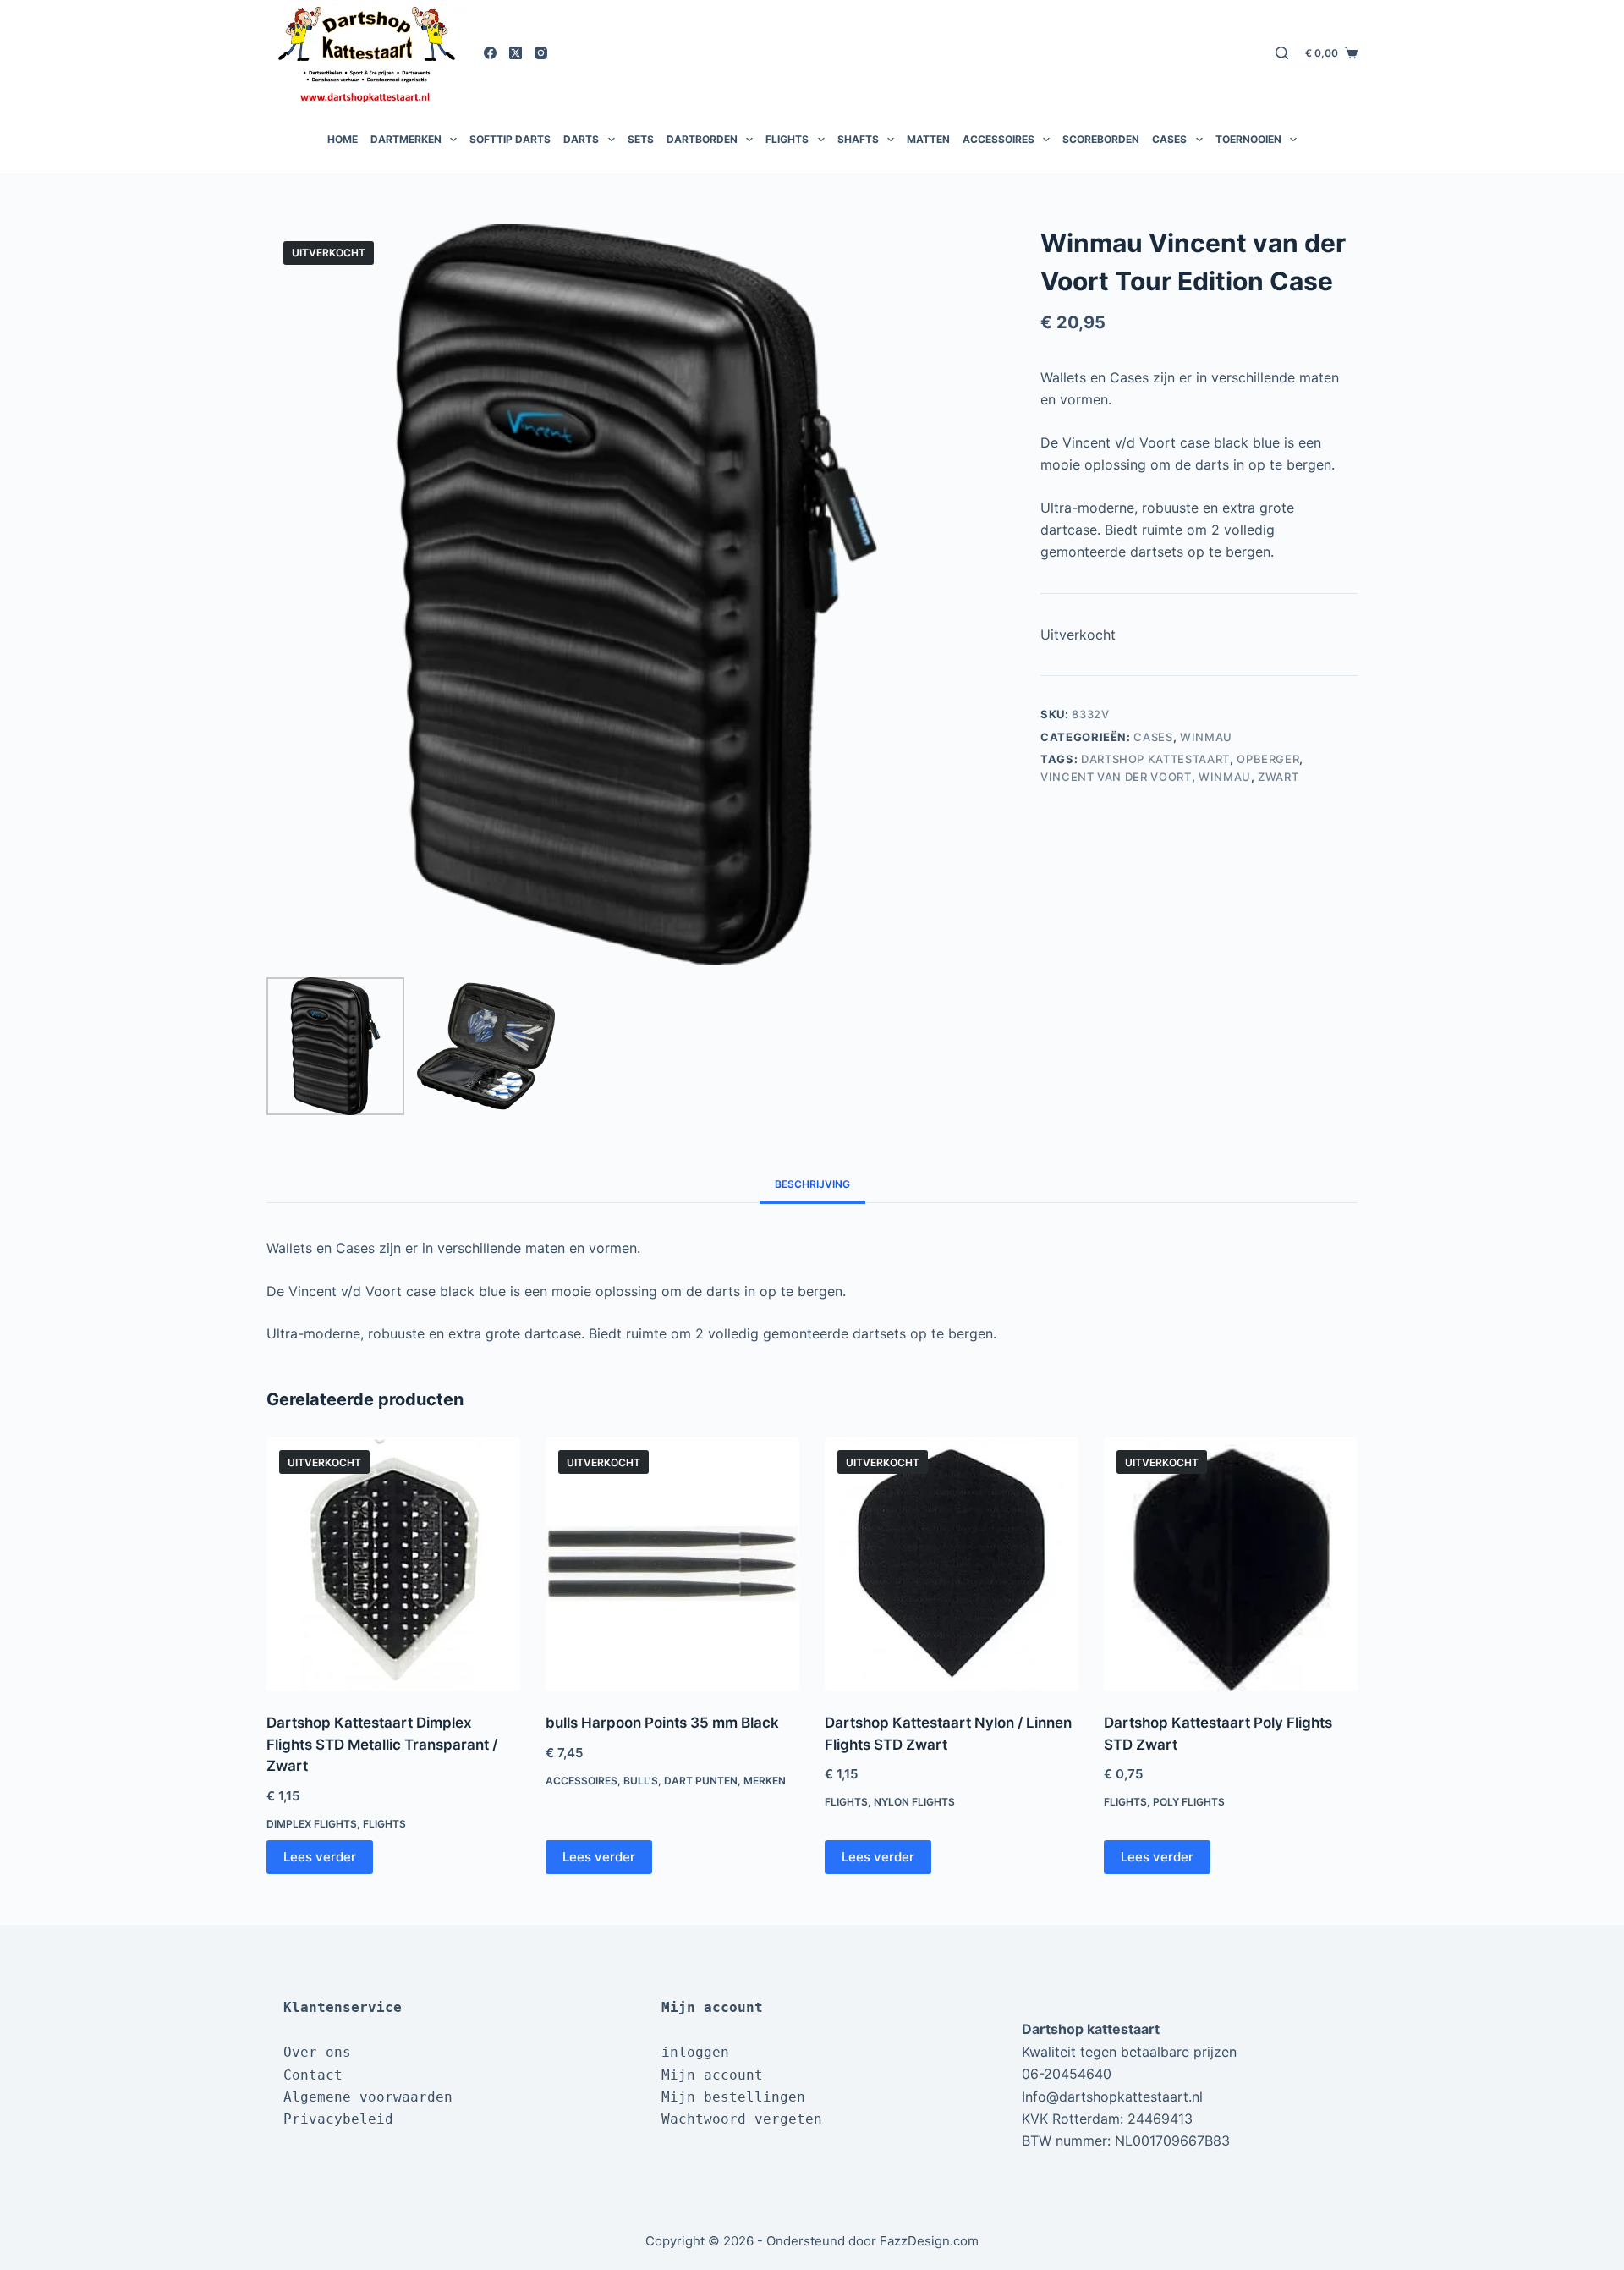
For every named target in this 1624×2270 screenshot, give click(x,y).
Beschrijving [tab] (812, 1184)
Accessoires (999, 139)
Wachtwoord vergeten (742, 2119)
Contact (313, 2075)
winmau (1225, 777)
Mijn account (712, 2075)
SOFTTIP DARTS (510, 139)
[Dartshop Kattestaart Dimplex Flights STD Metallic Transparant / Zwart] (393, 1564)
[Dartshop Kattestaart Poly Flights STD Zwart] (1231, 1564)
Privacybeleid (338, 2119)
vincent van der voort (1116, 777)
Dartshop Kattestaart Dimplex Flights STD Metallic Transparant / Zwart (382, 1744)
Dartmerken (406, 139)
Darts (581, 139)
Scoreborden (1101, 139)
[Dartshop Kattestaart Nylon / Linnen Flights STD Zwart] (952, 1564)
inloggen (695, 2052)
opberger (1268, 759)
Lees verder (320, 1857)
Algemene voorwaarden (368, 2097)
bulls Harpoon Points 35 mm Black (662, 1723)
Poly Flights (1189, 1802)
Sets (641, 139)
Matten (928, 139)
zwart (1278, 777)
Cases (1169, 139)
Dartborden (702, 139)
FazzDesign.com (929, 2241)
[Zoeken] (1282, 53)
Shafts (858, 139)
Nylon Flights (914, 1802)
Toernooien (1248, 139)
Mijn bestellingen (733, 2097)
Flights (787, 139)
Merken (765, 1781)
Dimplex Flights (312, 1824)
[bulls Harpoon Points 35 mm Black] (672, 1564)
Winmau (1206, 737)
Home (343, 139)
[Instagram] (541, 53)
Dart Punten (701, 1781)
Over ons (317, 2052)
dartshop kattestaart (1155, 759)
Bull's (641, 1781)
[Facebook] (490, 53)
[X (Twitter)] (516, 53)
